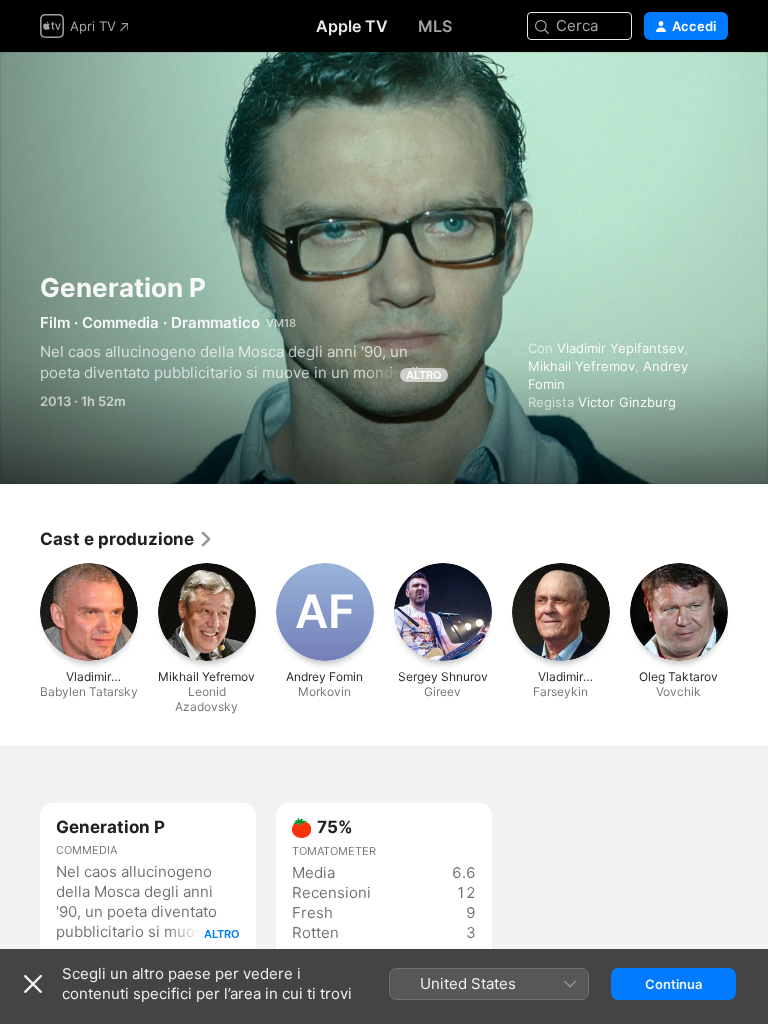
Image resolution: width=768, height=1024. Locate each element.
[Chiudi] (33, 984)
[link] (127, 539)
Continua (673, 984)
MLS (435, 26)
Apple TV (352, 26)
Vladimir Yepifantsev (620, 348)
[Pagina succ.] (748, 612)
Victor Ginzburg (627, 402)
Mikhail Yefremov (581, 366)
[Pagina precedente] (20, 612)
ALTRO (424, 375)
